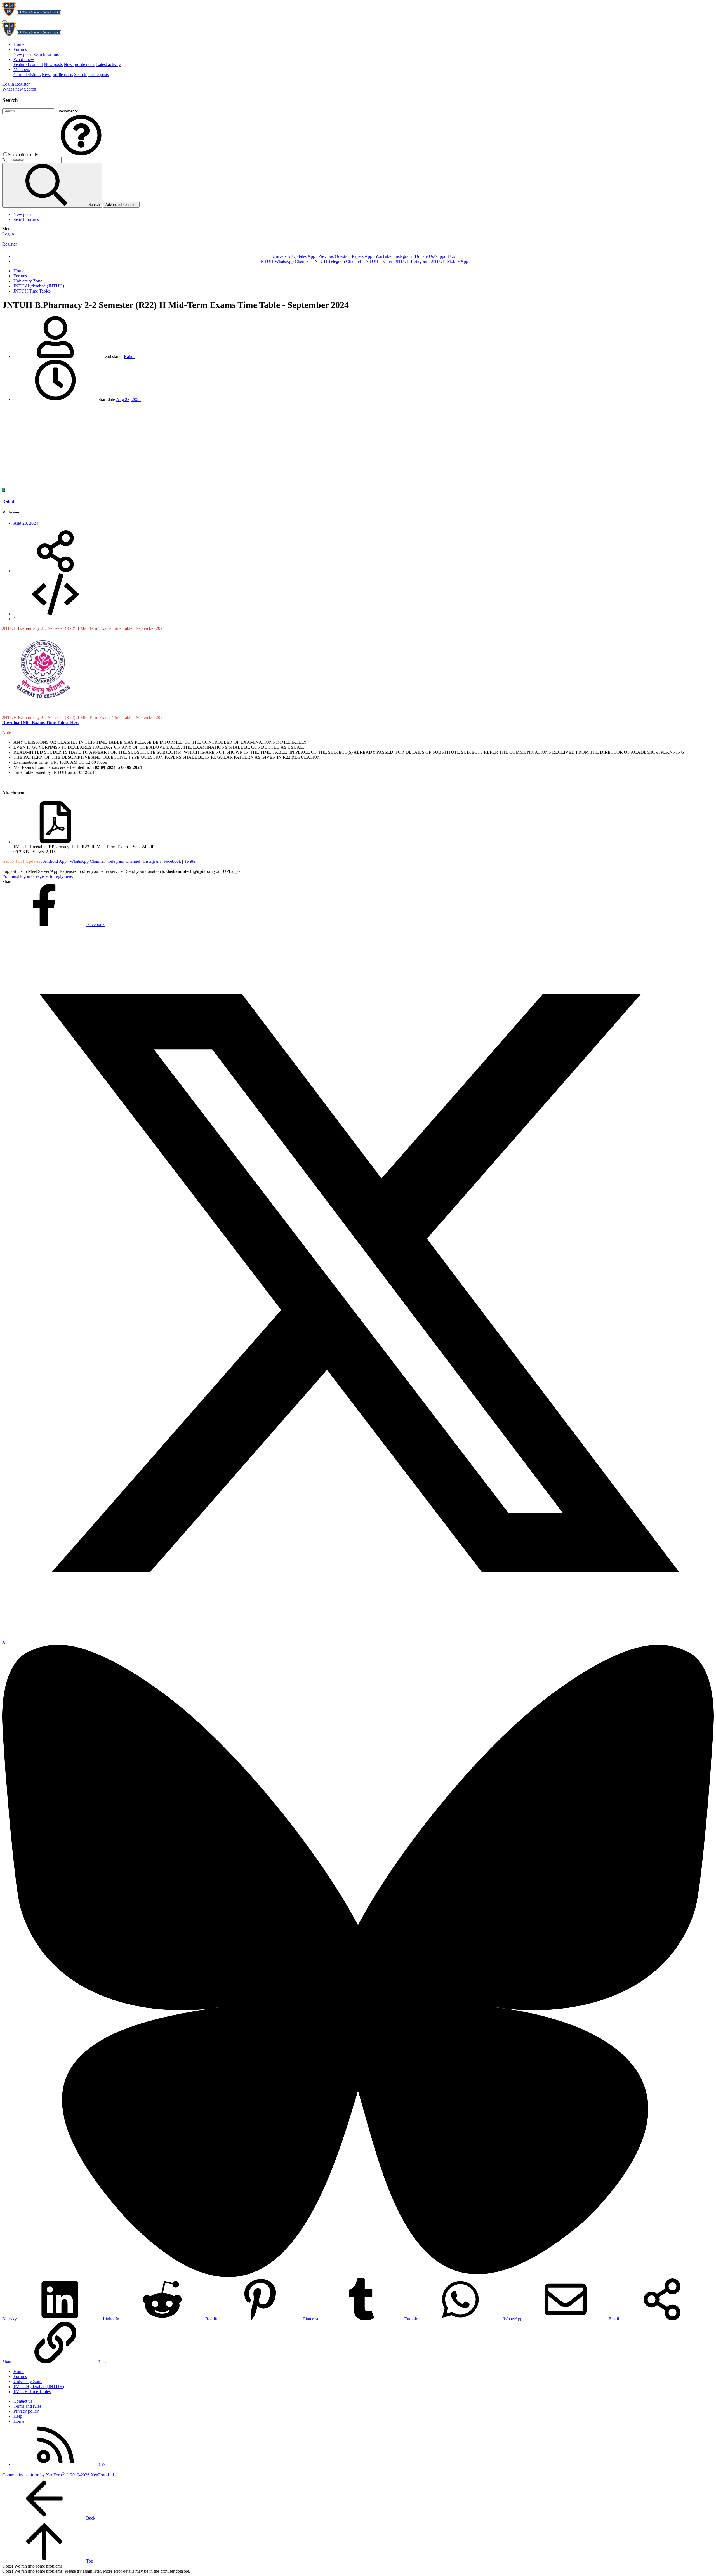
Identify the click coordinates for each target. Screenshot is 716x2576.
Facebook (172, 861)
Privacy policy (26, 2411)
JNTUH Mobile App (450, 261)
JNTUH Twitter (378, 261)
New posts (23, 54)
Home (19, 44)
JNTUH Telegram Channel (337, 261)
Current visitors (27, 75)
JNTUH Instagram (412, 261)
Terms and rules (27, 2406)
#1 (16, 619)
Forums (20, 49)
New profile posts (79, 64)
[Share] (55, 571)
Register (10, 244)
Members (22, 69)
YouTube (383, 256)
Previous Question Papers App (345, 256)
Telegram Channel (124, 861)
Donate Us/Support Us (435, 256)
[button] (81, 155)
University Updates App (294, 256)
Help (18, 2416)
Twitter (190, 861)
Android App (55, 861)
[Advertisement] (358, 446)
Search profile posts (91, 75)
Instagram (403, 256)
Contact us (23, 2401)
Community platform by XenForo (59, 2475)
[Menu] (4, 21)
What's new (24, 59)
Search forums (46, 54)
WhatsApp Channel (87, 861)
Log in (8, 234)
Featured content (28, 64)
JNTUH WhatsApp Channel (284, 261)
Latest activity (109, 64)
